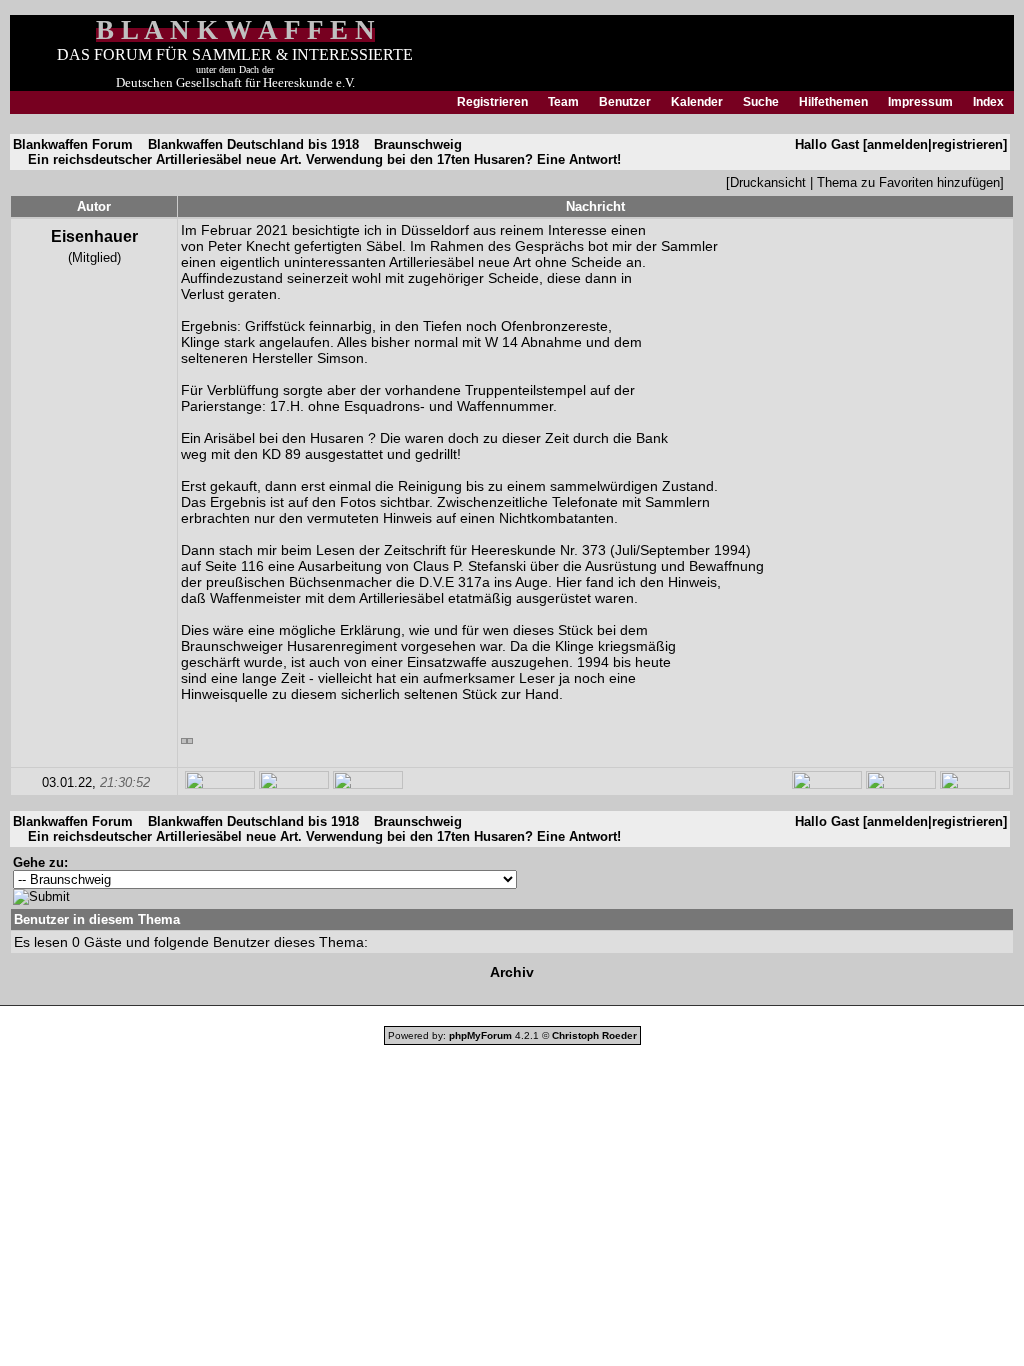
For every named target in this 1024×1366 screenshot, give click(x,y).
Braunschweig (418, 144)
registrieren (967, 144)
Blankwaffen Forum (73, 144)
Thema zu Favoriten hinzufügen (908, 182)
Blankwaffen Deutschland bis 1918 (253, 144)
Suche (761, 102)
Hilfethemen (833, 102)
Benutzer (625, 102)
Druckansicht (768, 182)
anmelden (897, 144)
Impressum (920, 102)
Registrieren (492, 102)
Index (988, 102)
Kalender (697, 102)
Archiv (512, 972)
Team (563, 102)
